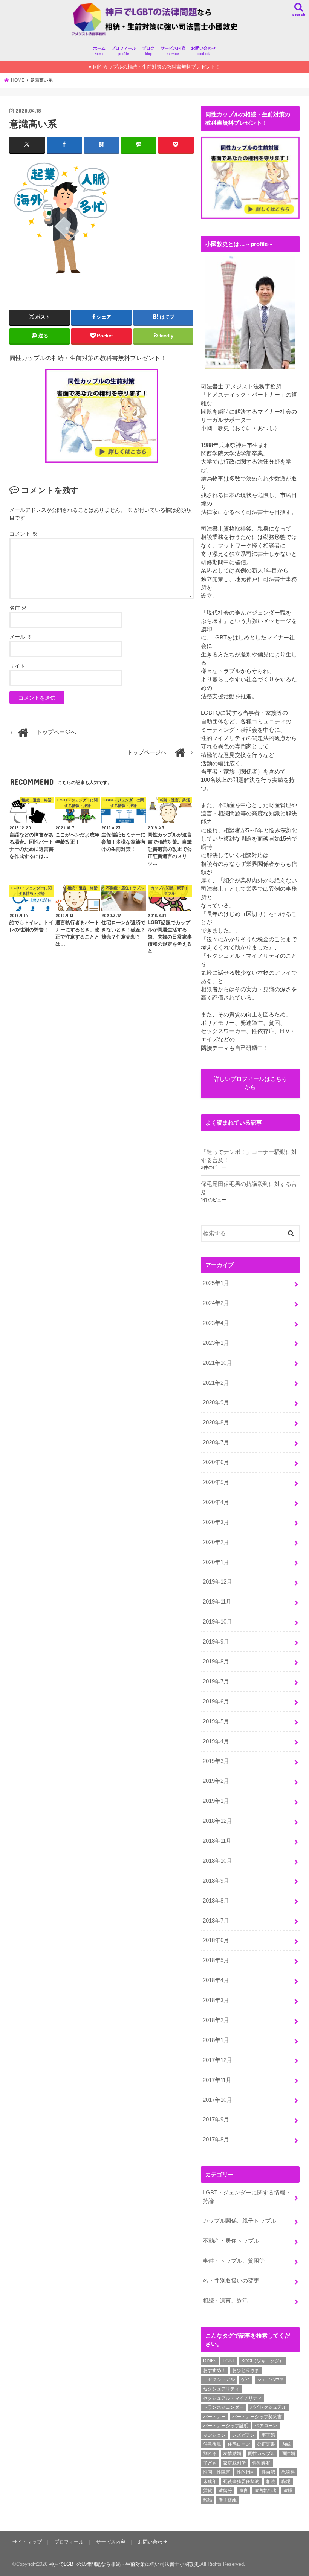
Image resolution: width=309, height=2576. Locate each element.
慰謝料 (288, 2472)
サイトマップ (27, 2542)
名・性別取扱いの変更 (231, 2281)
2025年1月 (216, 1283)
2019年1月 (216, 1801)
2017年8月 (216, 2140)
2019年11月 (217, 1602)
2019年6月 (216, 1702)
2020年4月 (216, 1502)
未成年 (210, 2481)
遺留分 (225, 2491)
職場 (286, 2481)
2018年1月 (216, 2040)
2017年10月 (217, 2100)
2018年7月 (216, 1921)
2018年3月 (216, 2000)
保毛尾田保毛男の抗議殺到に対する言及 (249, 1188)
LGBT (229, 2361)
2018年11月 (217, 1841)
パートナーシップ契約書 (257, 2417)
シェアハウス (271, 2379)
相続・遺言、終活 (225, 2301)
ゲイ (246, 2379)
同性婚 (288, 2454)
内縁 (286, 2444)
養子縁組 (228, 2500)
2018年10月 (217, 1861)
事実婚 (268, 2435)
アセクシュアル (219, 2379)
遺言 (243, 2491)
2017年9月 (216, 2120)
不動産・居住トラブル (231, 2241)
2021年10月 (217, 1363)
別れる (210, 2454)
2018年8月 (216, 1901)
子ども (210, 2463)
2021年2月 (216, 1383)
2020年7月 (216, 1442)
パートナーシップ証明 (226, 2426)
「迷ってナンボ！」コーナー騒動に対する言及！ (249, 1156)
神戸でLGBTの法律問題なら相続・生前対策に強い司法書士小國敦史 (124, 2564)
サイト (17, 666)
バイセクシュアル (268, 2407)
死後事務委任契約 (241, 2481)
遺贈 (288, 2491)
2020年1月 (216, 1562)
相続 (271, 2481)
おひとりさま (246, 2370)
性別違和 (262, 2463)
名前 (18, 608)
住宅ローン (239, 2444)
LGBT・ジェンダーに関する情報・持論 (247, 2197)
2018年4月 (216, 1980)
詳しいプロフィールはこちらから (250, 1083)
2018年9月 (216, 1881)
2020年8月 (216, 1422)
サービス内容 (173, 51)
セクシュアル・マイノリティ (233, 2398)
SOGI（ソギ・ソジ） (262, 2361)
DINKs (210, 2361)
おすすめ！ (214, 2370)
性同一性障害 (217, 2472)
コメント (23, 534)
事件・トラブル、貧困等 (234, 2261)
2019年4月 (216, 1741)
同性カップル (262, 2454)
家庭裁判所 (234, 2463)
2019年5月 (216, 1721)
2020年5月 (216, 1482)
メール (21, 637)
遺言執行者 (266, 2491)
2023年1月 (216, 1343)
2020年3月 (216, 1522)
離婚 (208, 2500)
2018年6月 (216, 1940)
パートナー (214, 2417)
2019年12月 (217, 1582)
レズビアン (243, 2435)
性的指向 (246, 2472)
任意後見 (212, 2444)
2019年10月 (217, 1622)
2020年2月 (216, 1542)
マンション (214, 2435)
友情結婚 (232, 2454)
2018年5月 (216, 1960)
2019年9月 (216, 1642)
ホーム (99, 51)
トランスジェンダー (223, 2407)
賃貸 (208, 2491)
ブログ (148, 51)
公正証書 (266, 2444)
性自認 (268, 2472)
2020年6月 (216, 1462)
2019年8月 (216, 1662)
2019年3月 (216, 1761)
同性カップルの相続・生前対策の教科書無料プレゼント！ (157, 67)
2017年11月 (217, 2080)
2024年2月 (216, 1303)
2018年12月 (217, 1821)
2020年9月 (216, 1402)
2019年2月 (216, 1781)
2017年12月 (217, 2060)
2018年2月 (216, 2020)
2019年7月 (216, 1682)
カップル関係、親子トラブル (239, 2221)
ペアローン (266, 2426)
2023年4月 (216, 1323)
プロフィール (124, 51)
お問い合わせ (203, 51)
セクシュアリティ (221, 2389)
